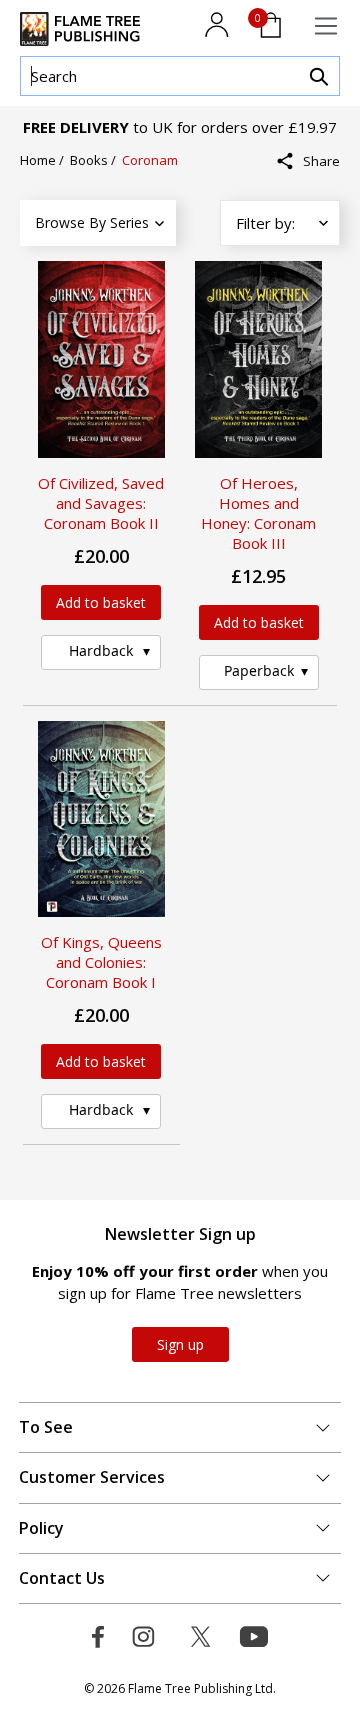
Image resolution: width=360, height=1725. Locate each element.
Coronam (150, 160)
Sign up (180, 1344)
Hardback (101, 650)
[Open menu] (326, 26)
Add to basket (101, 602)
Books (90, 160)
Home (39, 160)
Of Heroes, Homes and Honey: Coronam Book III (258, 513)
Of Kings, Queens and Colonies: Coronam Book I (101, 962)
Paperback (259, 670)
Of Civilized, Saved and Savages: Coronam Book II (101, 503)
